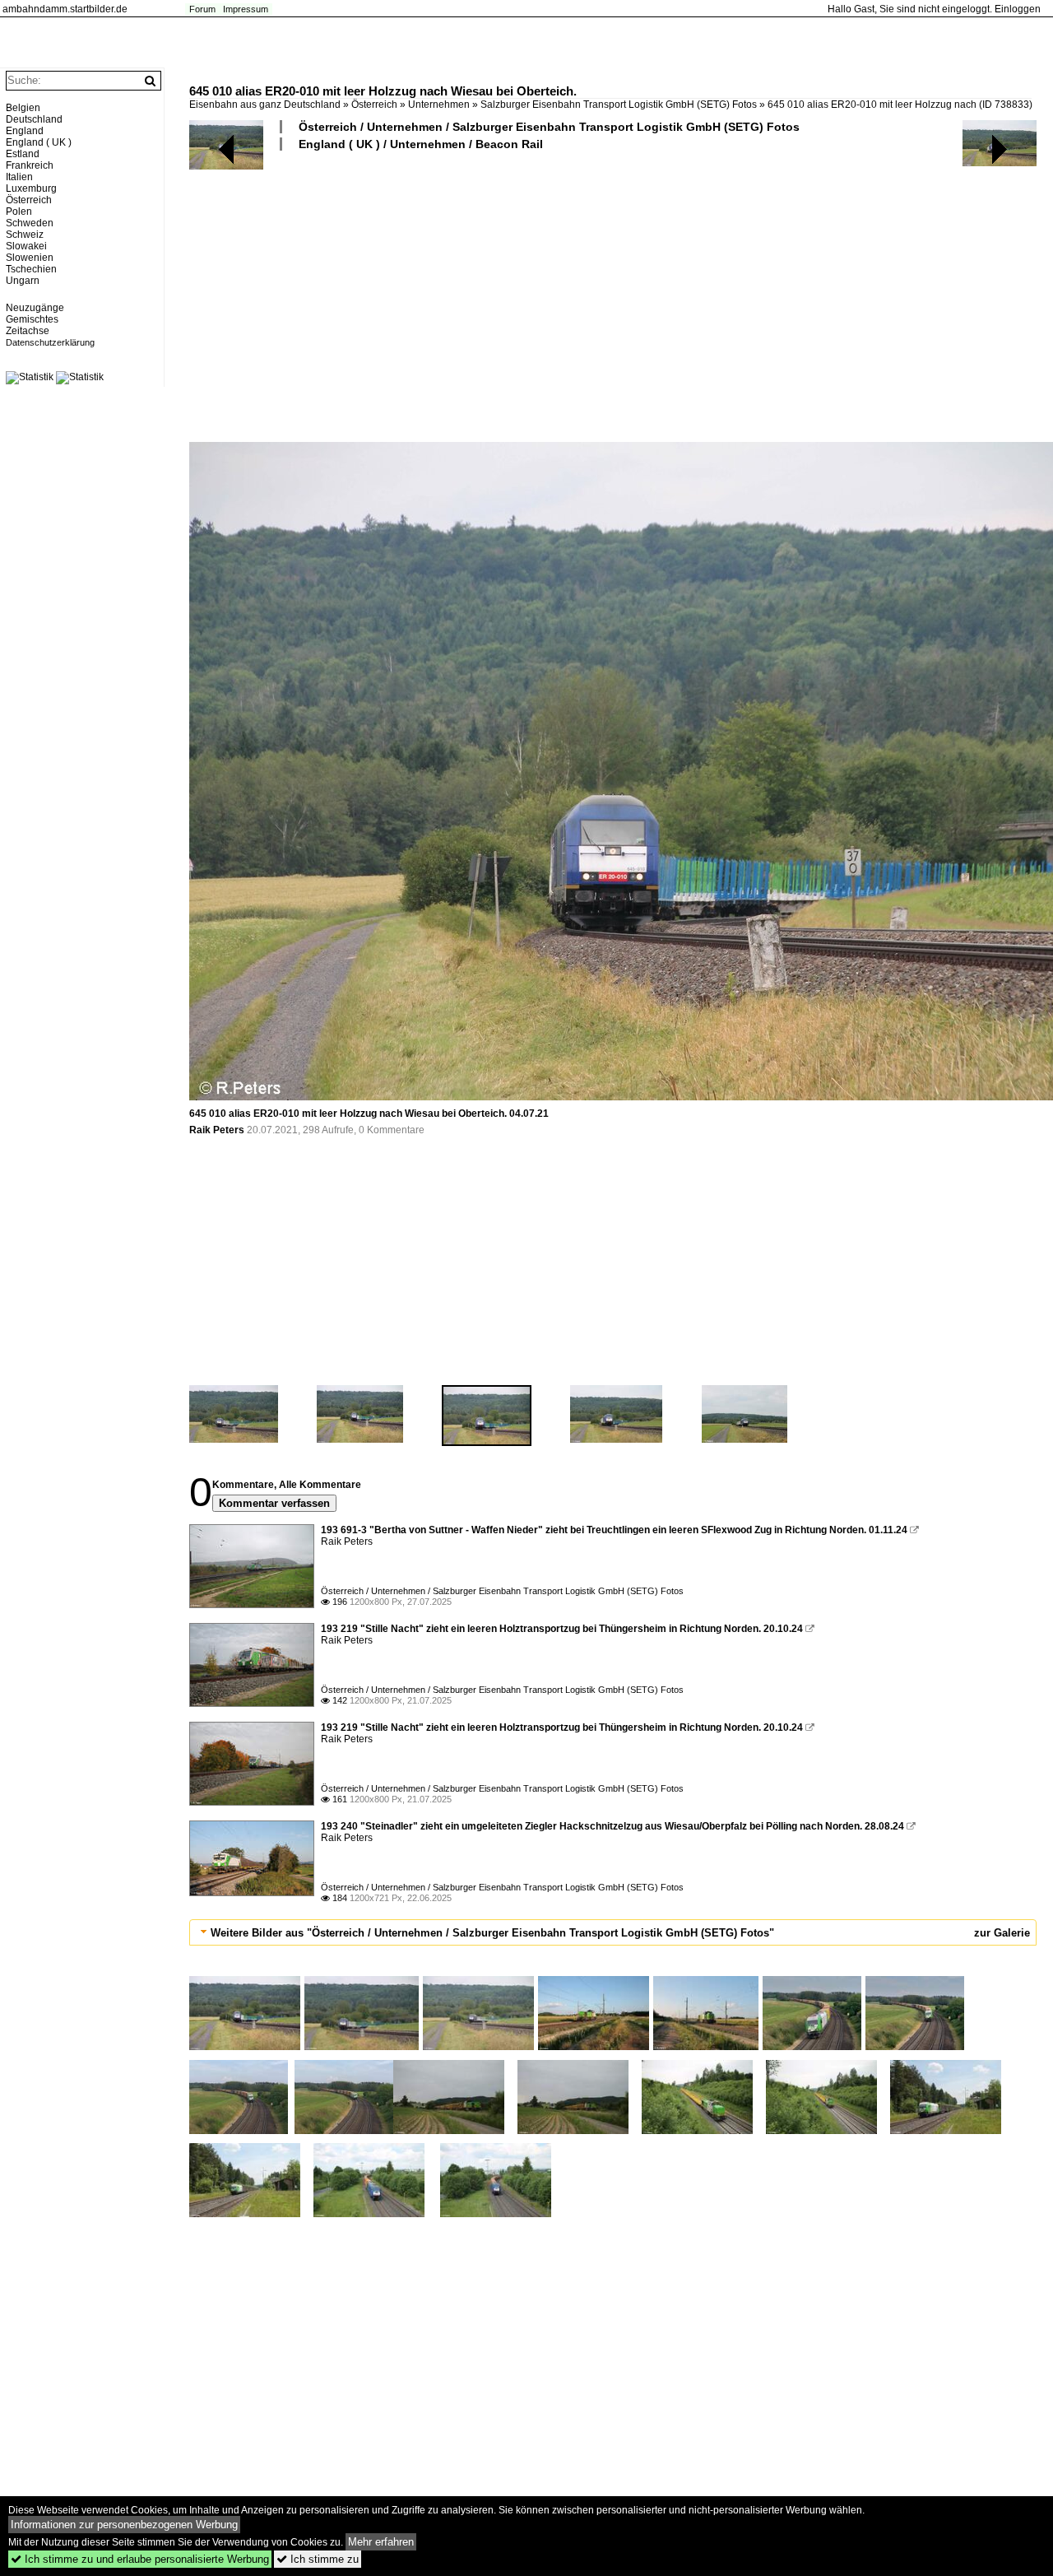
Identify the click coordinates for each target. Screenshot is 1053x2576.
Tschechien (31, 269)
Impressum (246, 9)
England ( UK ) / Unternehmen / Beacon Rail (421, 144)
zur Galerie (1002, 1933)
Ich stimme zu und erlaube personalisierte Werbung (140, 2559)
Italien (19, 177)
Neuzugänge (35, 308)
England (25, 131)
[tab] (613, 1932)
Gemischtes (32, 319)
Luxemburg (31, 188)
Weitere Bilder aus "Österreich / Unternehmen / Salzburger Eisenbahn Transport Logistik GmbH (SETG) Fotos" (492, 1933)
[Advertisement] (613, 295)
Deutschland (34, 119)
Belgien (23, 108)
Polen (19, 212)
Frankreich (30, 165)
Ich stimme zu (318, 2559)
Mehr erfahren (381, 2542)
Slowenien (30, 258)
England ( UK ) (39, 142)
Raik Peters (217, 1130)
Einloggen (1018, 9)
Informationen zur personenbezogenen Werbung (124, 2525)
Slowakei (26, 246)
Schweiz (25, 235)
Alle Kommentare (320, 1485)
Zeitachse (28, 331)
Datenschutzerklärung (50, 342)
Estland (23, 154)
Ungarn (23, 281)
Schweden (30, 223)
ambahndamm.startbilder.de (65, 9)
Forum (202, 9)
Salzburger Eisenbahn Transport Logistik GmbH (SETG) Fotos (619, 105)
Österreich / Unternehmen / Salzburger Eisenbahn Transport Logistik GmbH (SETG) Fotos (549, 127)
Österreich (374, 105)
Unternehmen (439, 105)
